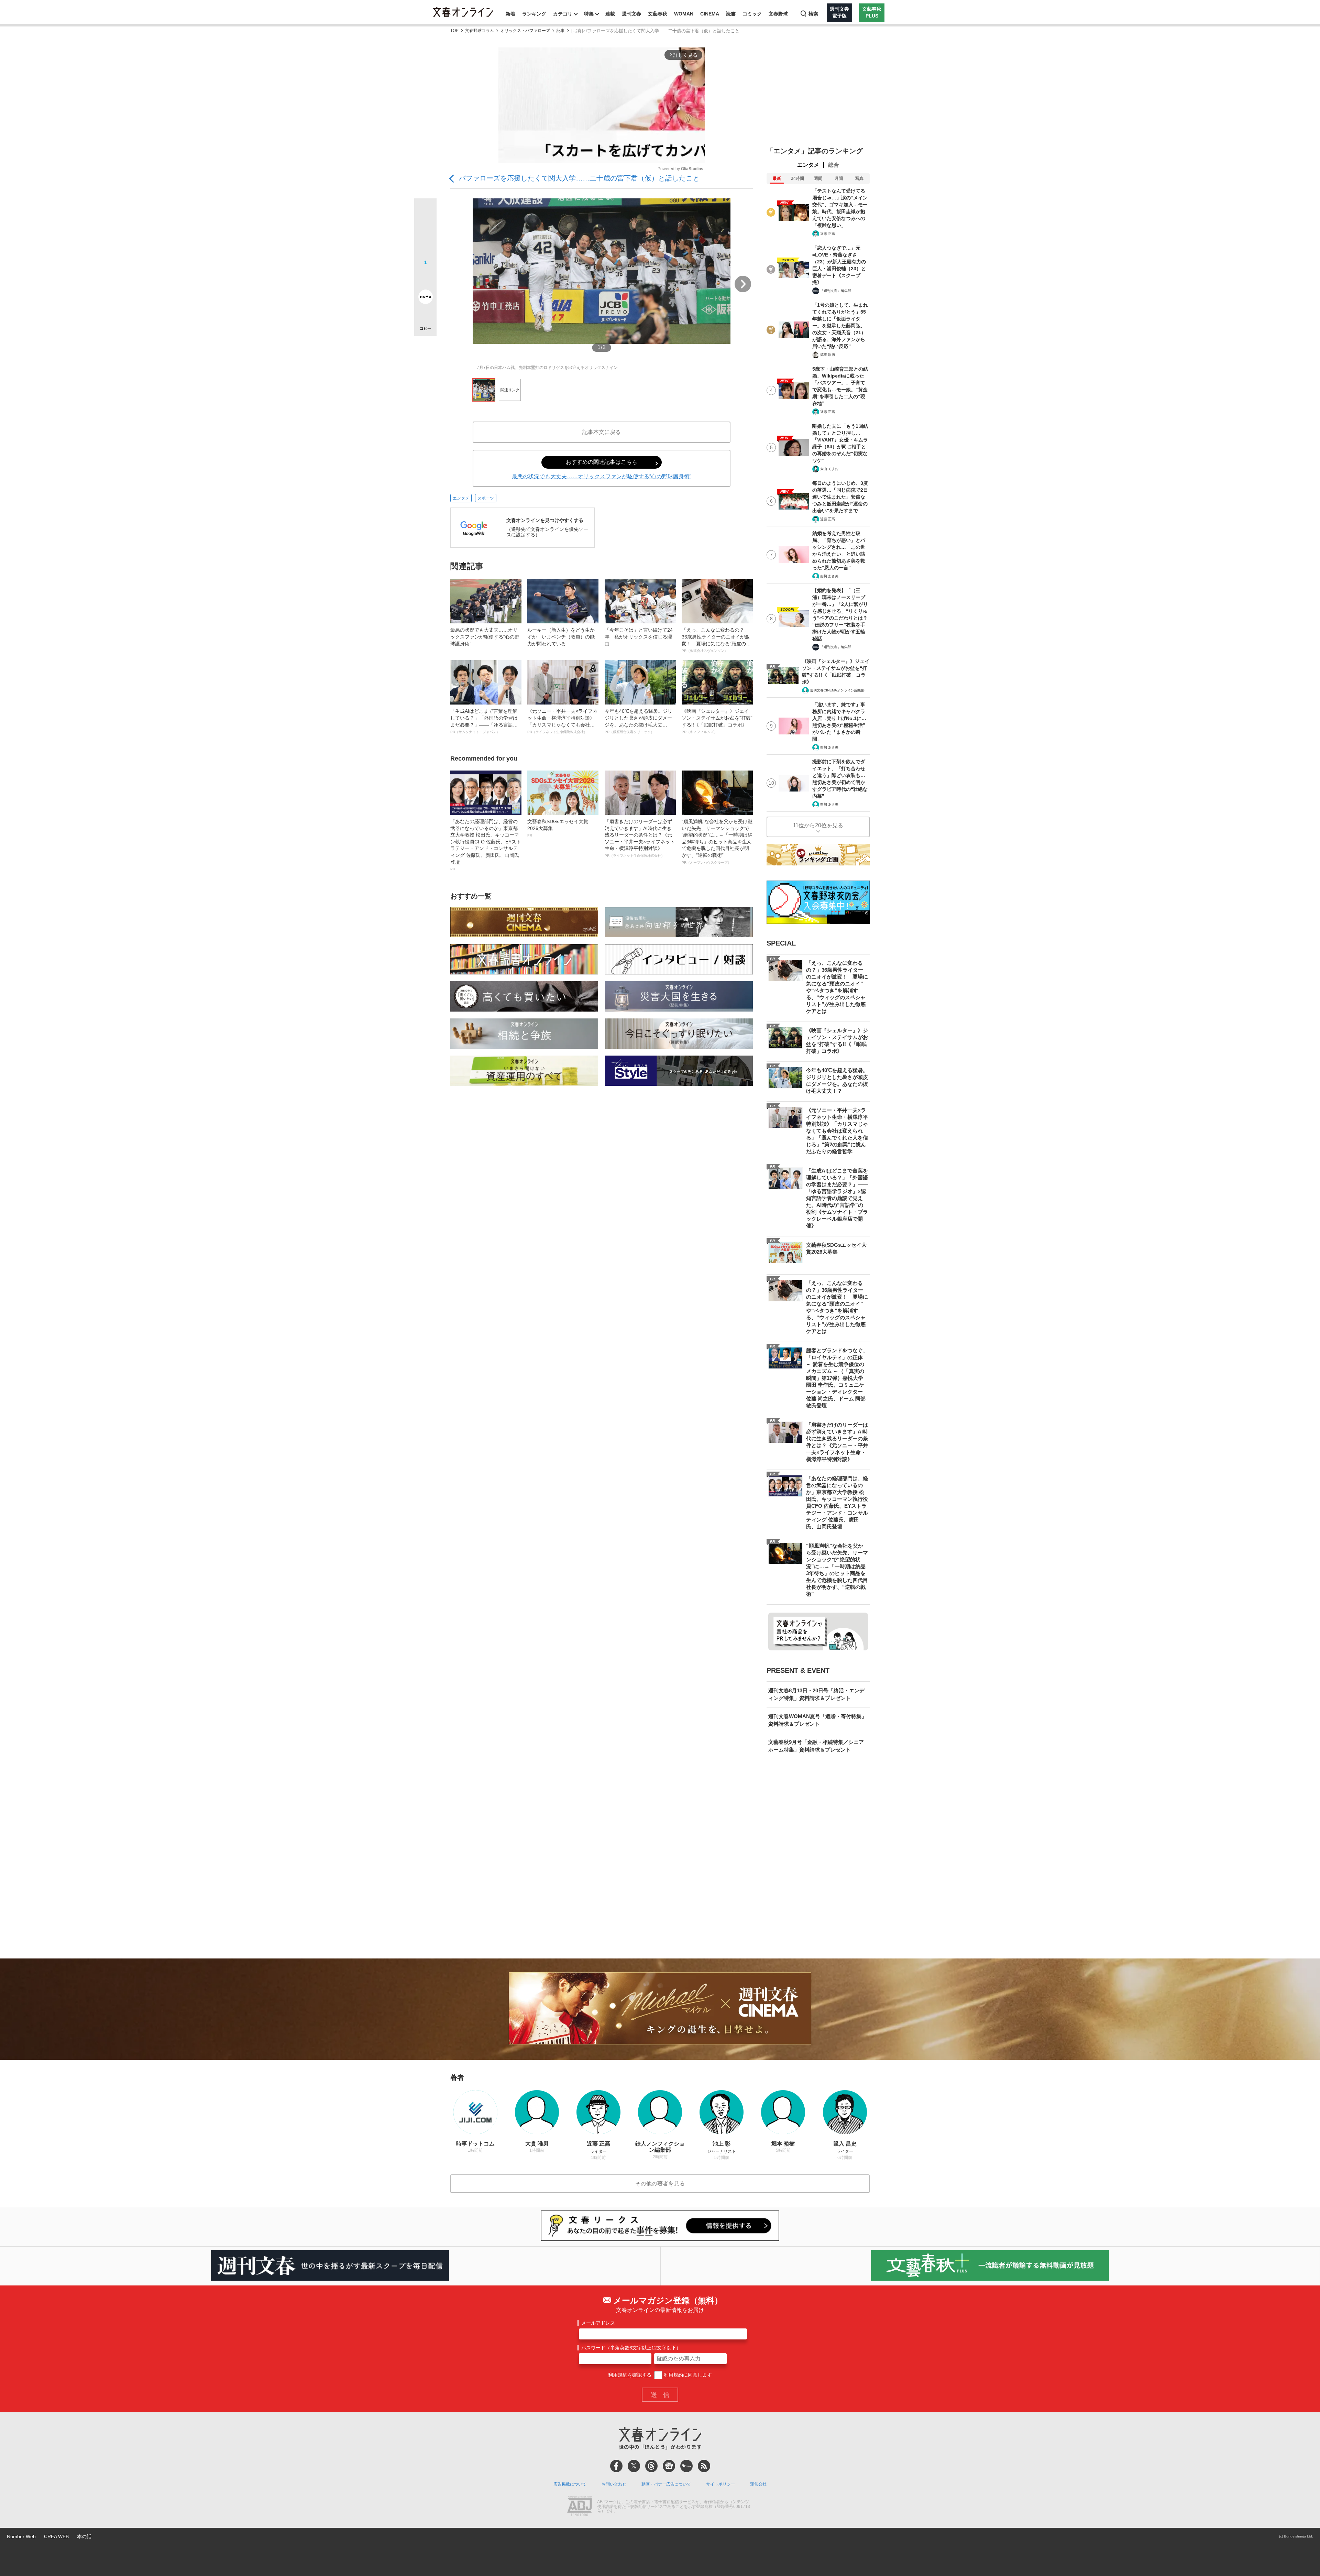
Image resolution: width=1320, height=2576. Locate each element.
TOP (454, 31)
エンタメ (461, 498)
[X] (634, 2466)
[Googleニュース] (669, 2466)
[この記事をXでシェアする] (425, 212)
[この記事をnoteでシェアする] (425, 298)
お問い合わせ (614, 2484)
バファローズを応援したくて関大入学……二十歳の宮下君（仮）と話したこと (579, 178)
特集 (589, 14)
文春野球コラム (480, 31)
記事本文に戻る (602, 432)
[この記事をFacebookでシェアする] (425, 233)
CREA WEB (56, 2536)
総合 (834, 165)
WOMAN (684, 14)
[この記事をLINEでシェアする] (425, 277)
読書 (731, 14)
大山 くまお (829, 469)
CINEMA (710, 14)
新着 (510, 14)
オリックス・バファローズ (525, 31)
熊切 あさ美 (829, 576)
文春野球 (778, 14)
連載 (610, 14)
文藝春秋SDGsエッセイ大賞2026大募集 (558, 828)
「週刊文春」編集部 (836, 291)
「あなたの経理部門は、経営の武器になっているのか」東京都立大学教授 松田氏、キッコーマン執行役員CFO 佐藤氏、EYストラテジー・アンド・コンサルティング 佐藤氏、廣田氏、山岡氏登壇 (486, 845)
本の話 (84, 2536)
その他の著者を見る (660, 2184)
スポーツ (486, 498)
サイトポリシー (720, 2484)
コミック (752, 14)
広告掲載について (570, 2484)
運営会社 (758, 2484)
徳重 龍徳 (828, 355)
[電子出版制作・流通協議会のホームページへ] (580, 2507)
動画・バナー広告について (666, 2484)
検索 (813, 14)
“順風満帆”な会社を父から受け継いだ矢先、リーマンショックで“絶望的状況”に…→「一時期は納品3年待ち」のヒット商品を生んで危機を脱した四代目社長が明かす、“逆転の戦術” (717, 842)
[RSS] (704, 2466)
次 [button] (743, 284)
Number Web (21, 2536)
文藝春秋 (658, 14)
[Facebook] (616, 2466)
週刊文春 (631, 14)
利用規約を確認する (630, 2375)
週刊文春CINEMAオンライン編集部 (837, 690)
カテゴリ (563, 14)
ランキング (534, 14)
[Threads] (651, 2466)
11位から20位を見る (818, 825)
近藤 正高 (828, 234)
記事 (561, 31)
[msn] (686, 2466)
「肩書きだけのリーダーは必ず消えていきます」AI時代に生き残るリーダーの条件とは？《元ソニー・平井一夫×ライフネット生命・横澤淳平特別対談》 (640, 838)
